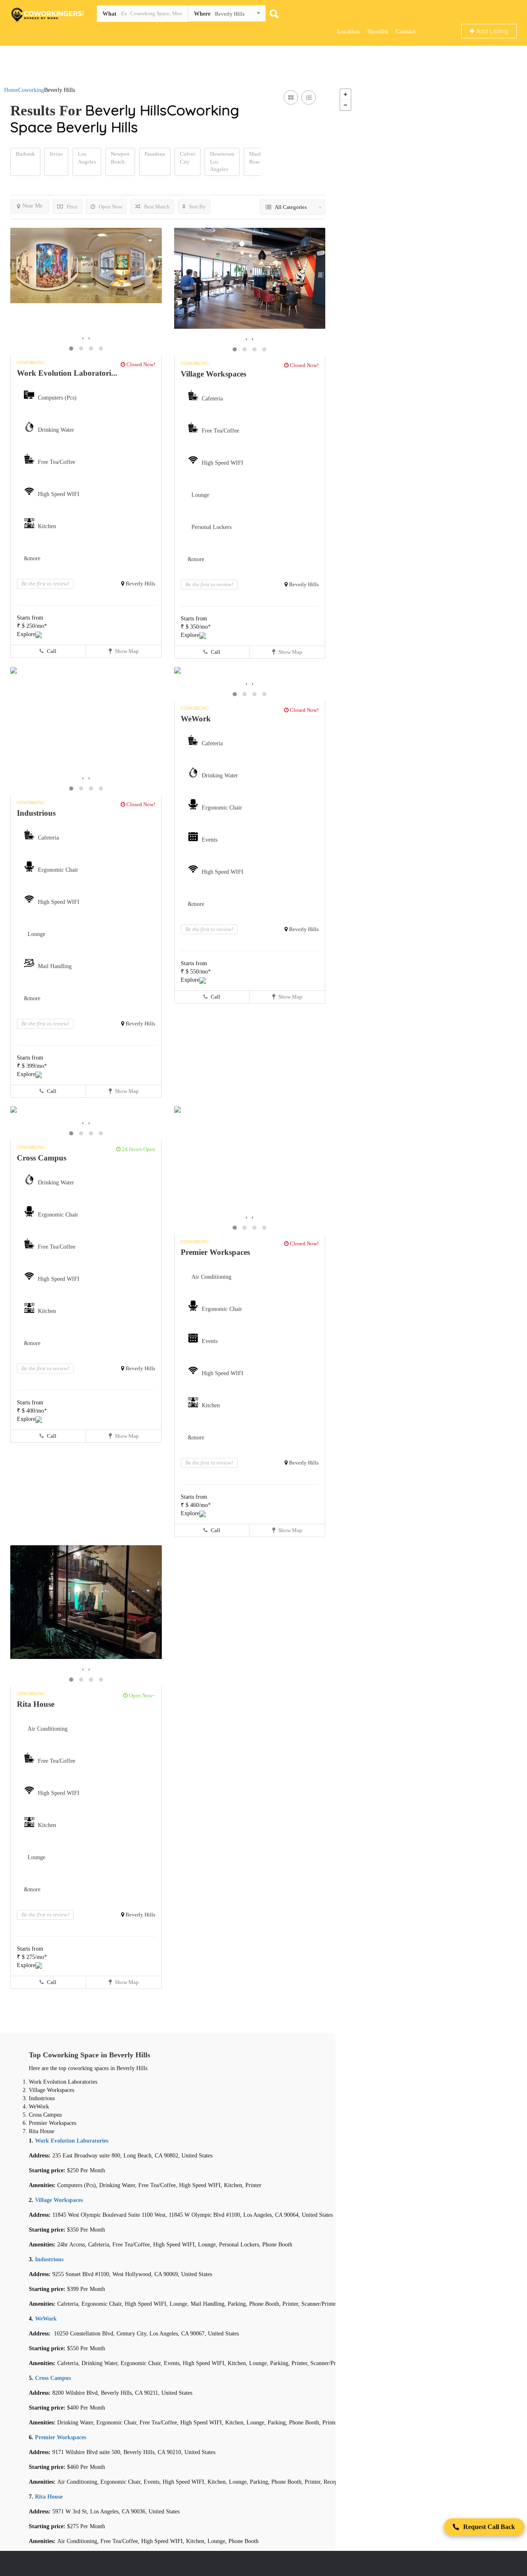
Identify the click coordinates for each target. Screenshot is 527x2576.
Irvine (56, 154)
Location (349, 31)
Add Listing (491, 31)
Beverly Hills (140, 584)
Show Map (126, 651)
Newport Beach (120, 158)
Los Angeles (87, 158)
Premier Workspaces (215, 1252)
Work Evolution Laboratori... (67, 373)
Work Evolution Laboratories (72, 2141)
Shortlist (378, 31)
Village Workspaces (213, 374)
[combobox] (227, 15)
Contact (406, 31)
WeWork (196, 719)
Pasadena (155, 154)
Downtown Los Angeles (222, 161)
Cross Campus (42, 1158)
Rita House (36, 1704)
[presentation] (83, 338)
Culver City (188, 158)
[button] (71, 349)
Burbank (25, 154)
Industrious (36, 813)
